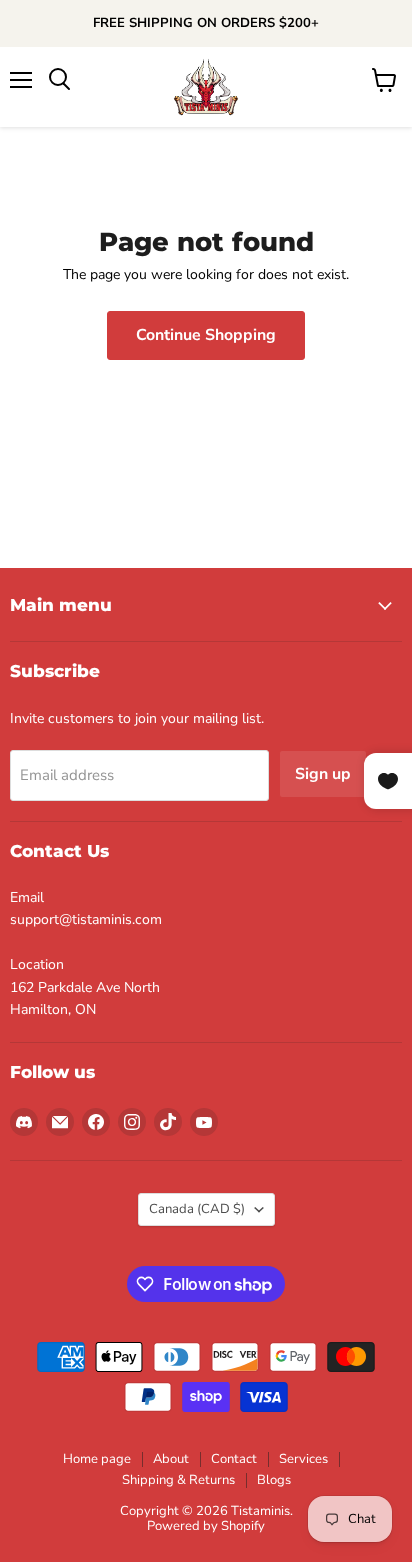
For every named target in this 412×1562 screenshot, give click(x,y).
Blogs (274, 1480)
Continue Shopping (206, 335)
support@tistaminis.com (86, 919)
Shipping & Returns (178, 1480)
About (171, 1459)
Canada (197, 1209)
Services (303, 1459)
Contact (234, 1459)
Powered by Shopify (206, 1526)
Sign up (323, 774)
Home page (97, 1459)
